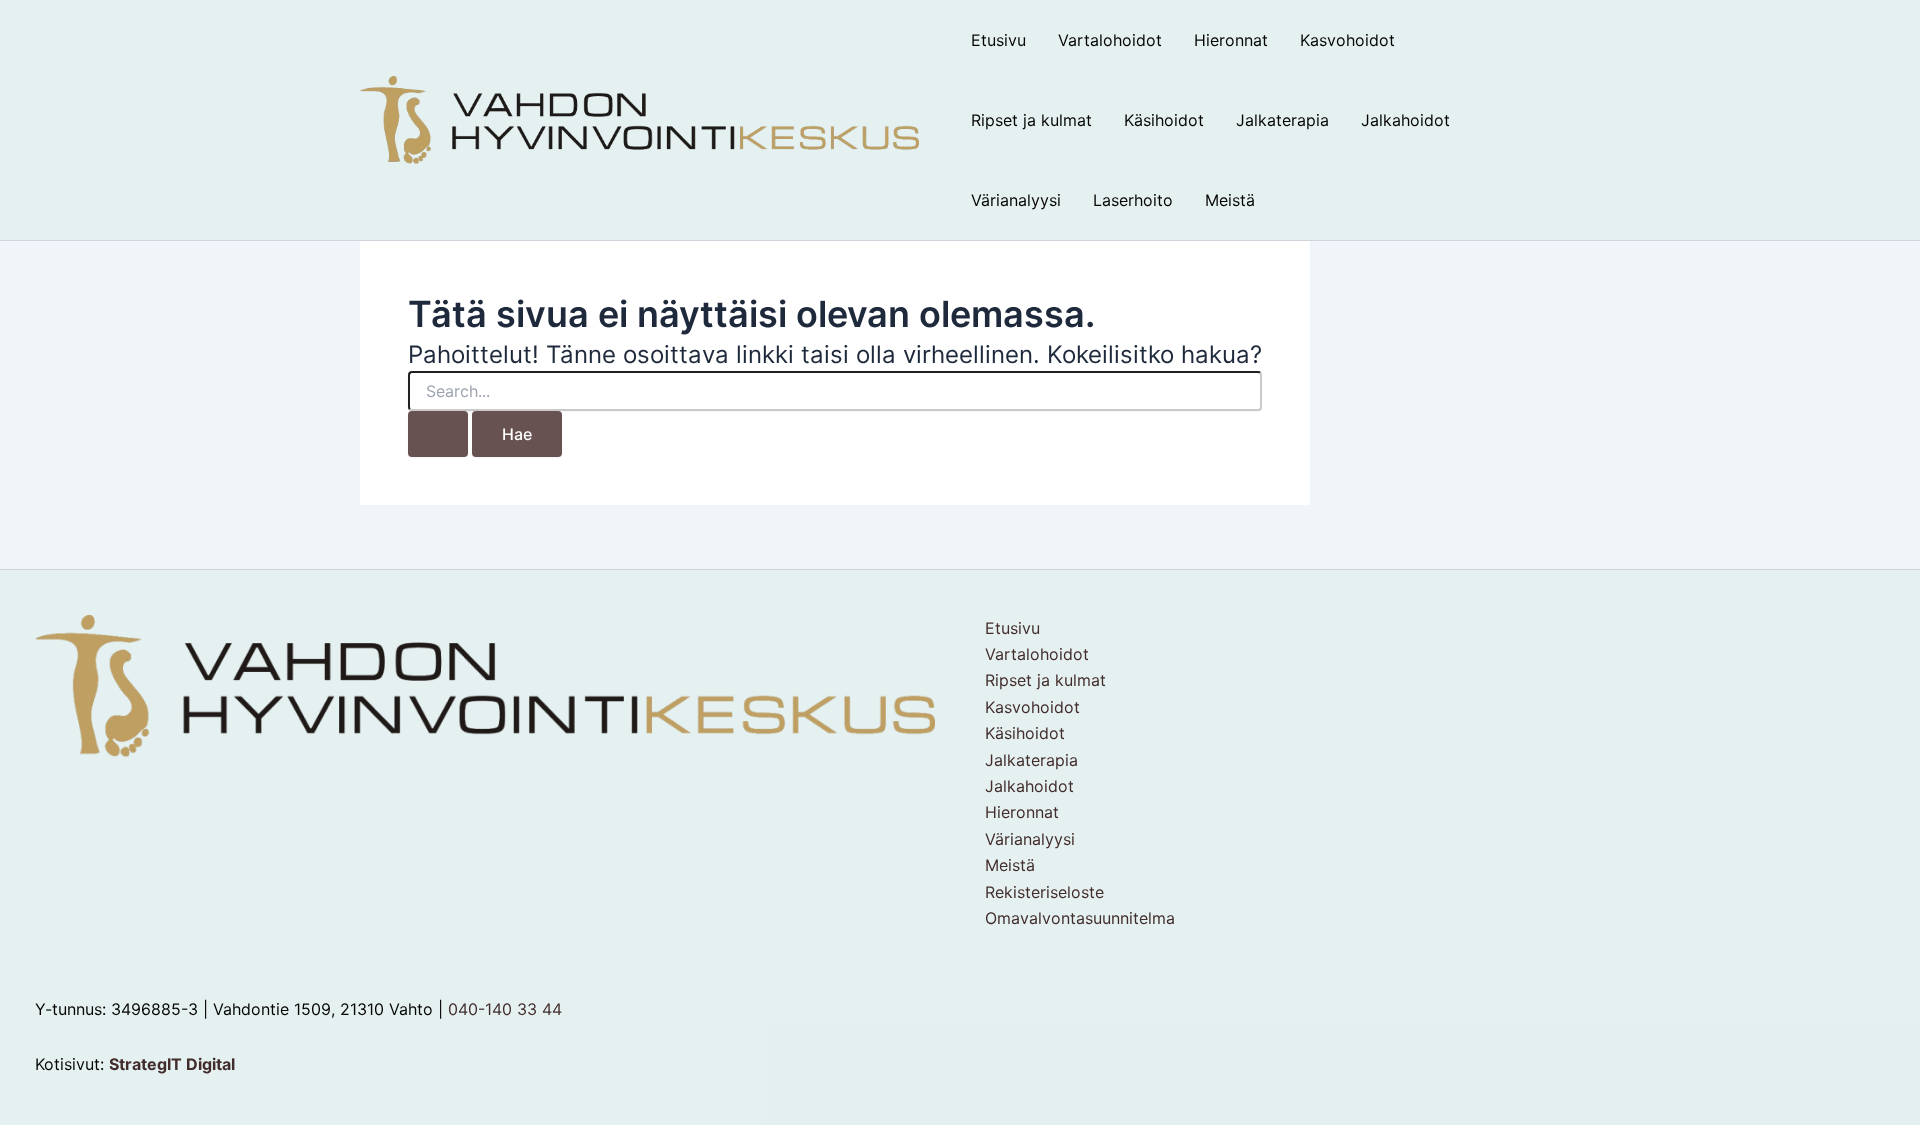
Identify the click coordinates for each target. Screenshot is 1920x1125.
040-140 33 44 (505, 1009)
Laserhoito (1133, 200)
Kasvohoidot (1347, 40)
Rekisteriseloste (1044, 892)
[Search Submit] (438, 434)
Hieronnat (1231, 40)
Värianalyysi (1016, 200)
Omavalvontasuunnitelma (1080, 918)
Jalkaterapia (1282, 120)
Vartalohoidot (1110, 40)
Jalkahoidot (1405, 120)
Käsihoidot (1164, 120)
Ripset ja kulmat (1031, 120)
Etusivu (998, 40)
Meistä (1230, 200)
